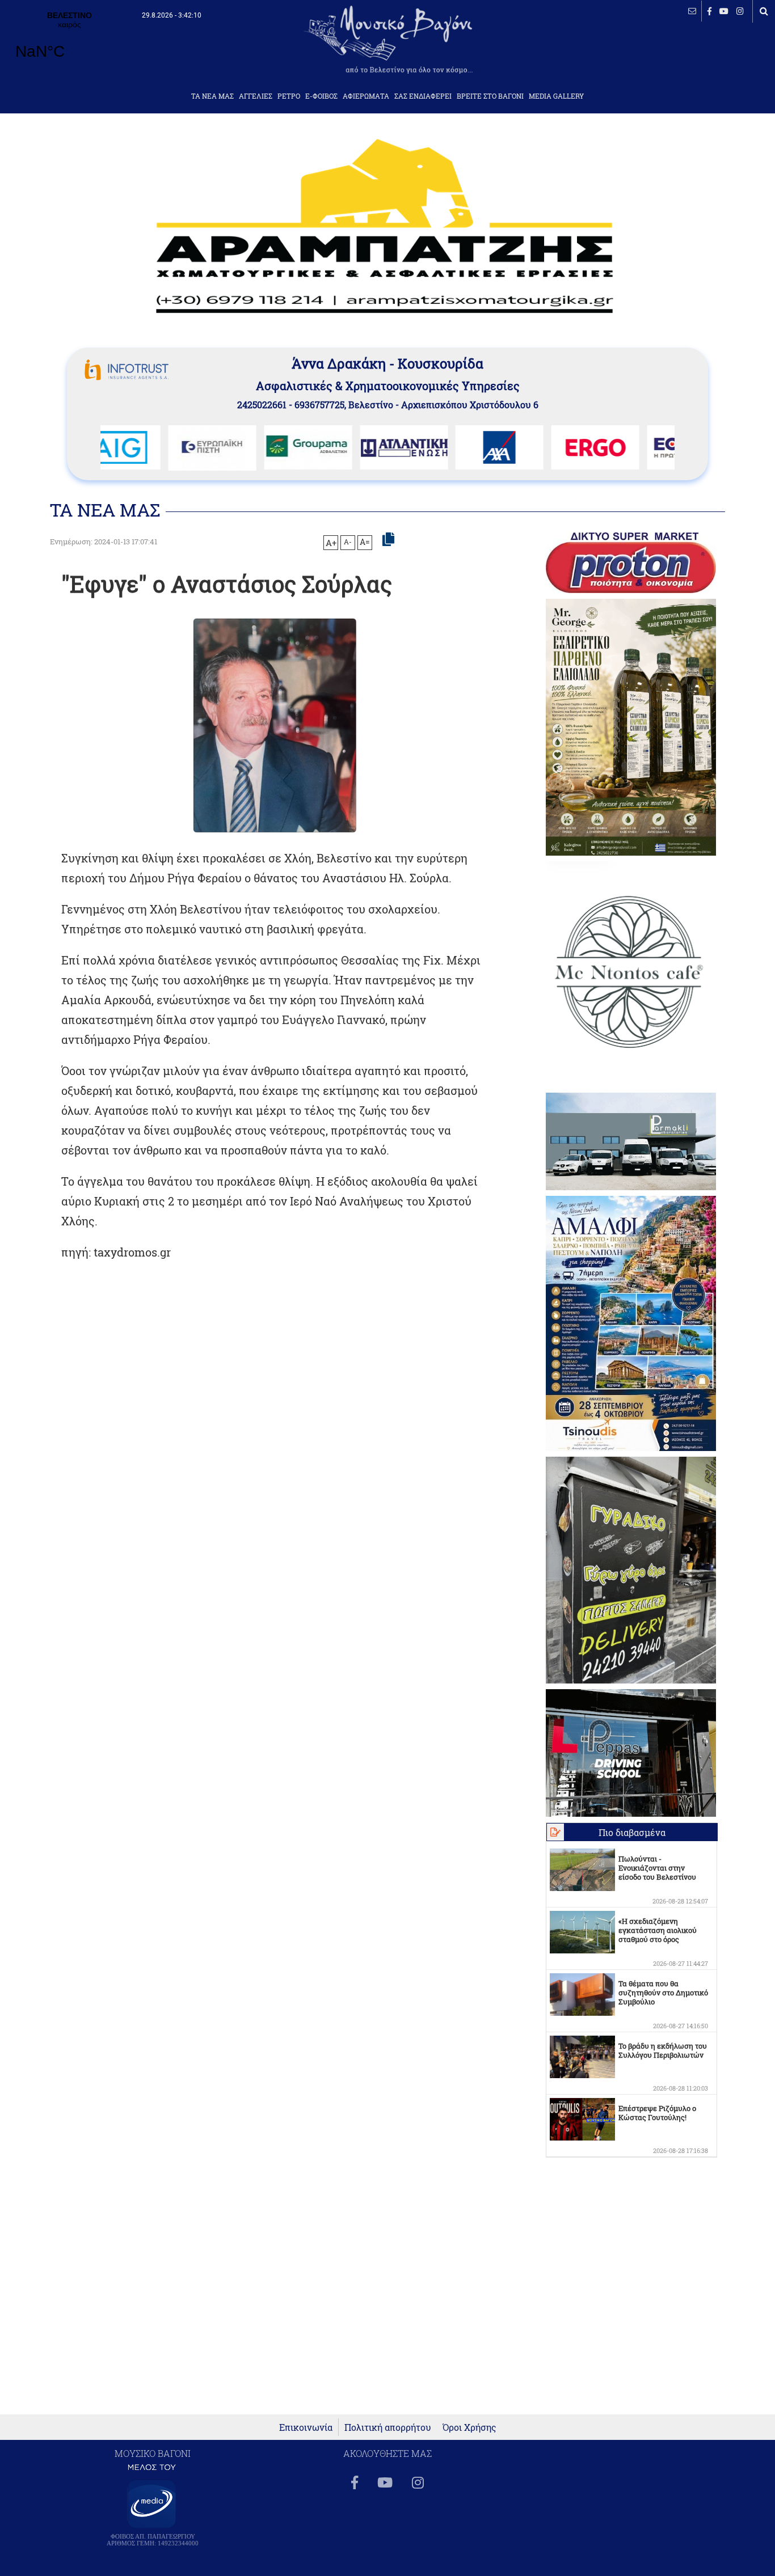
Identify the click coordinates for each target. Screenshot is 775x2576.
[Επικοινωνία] (692, 11)
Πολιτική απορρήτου (388, 2427)
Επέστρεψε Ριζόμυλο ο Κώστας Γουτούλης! (657, 2113)
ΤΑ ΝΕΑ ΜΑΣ (212, 96)
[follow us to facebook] (709, 11)
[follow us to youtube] (724, 11)
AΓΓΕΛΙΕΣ (256, 96)
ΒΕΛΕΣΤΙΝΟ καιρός (70, 43)
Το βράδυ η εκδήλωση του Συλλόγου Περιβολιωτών (663, 2050)
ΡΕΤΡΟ (289, 96)
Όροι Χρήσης (469, 2427)
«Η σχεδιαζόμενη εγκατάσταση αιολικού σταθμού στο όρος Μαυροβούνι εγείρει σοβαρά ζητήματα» (658, 1939)
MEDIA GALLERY (556, 96)
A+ (331, 543)
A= (365, 542)
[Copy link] (388, 540)
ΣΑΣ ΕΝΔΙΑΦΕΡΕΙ (423, 96)
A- (348, 542)
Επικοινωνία (306, 2427)
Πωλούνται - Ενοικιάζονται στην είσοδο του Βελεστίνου (657, 1868)
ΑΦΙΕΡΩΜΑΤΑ (366, 96)
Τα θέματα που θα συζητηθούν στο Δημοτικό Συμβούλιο (663, 1993)
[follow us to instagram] (740, 11)
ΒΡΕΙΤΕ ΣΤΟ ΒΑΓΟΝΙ (490, 96)
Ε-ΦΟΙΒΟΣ (321, 96)
